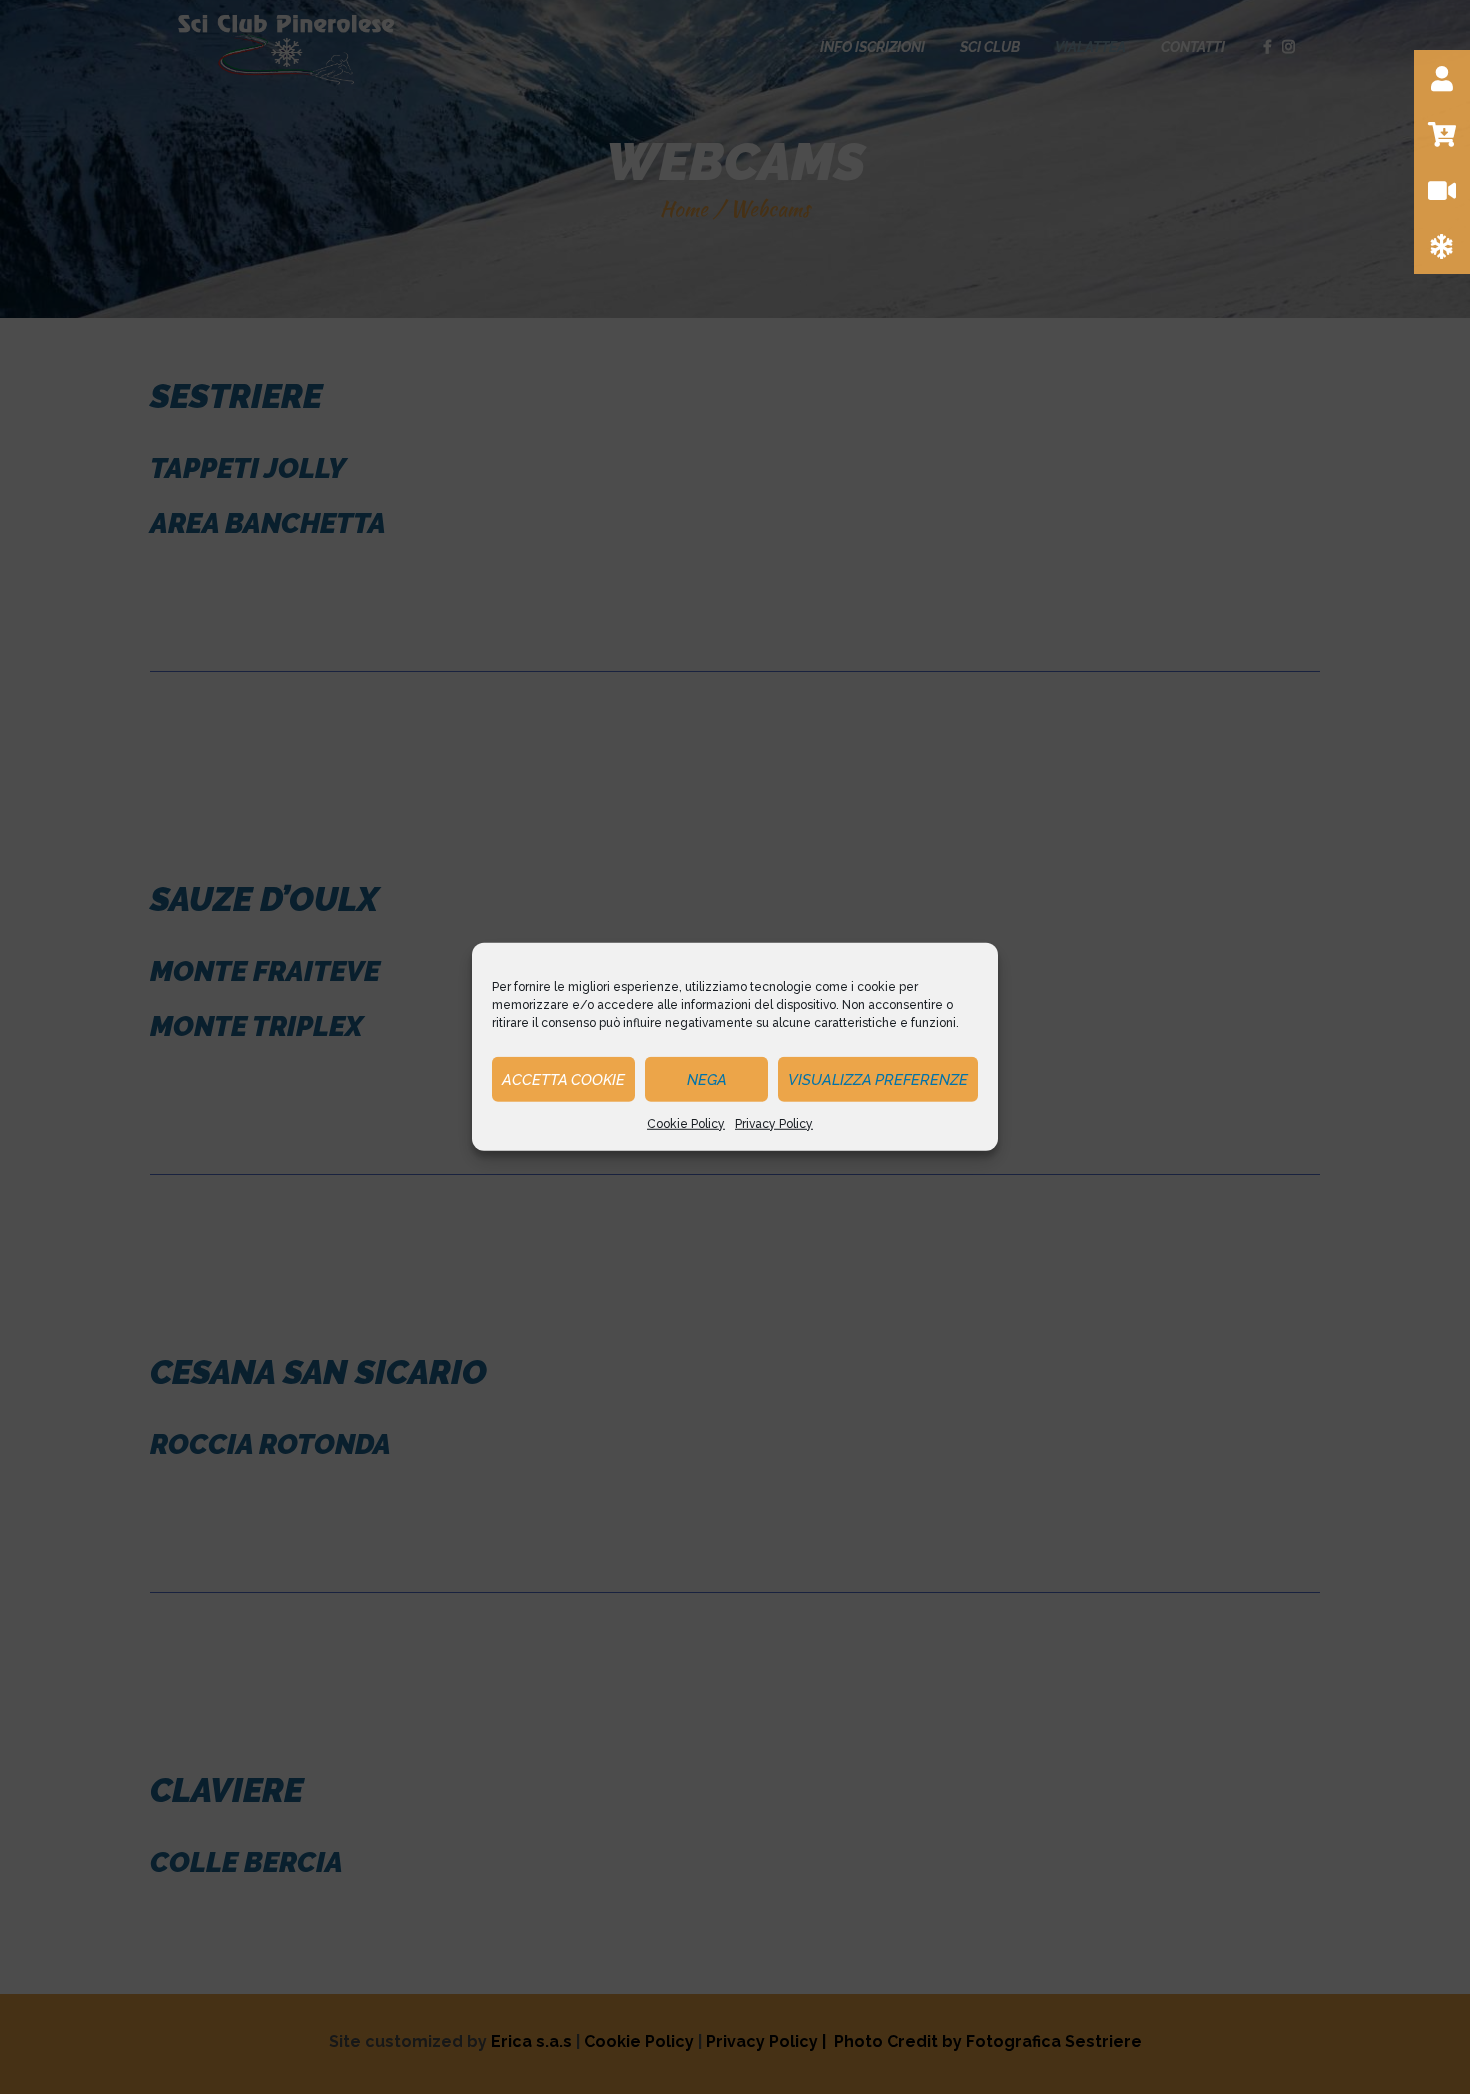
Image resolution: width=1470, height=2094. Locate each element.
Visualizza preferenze (878, 1079)
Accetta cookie (563, 1079)
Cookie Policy (686, 1124)
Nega (707, 1079)
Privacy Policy (774, 1124)
